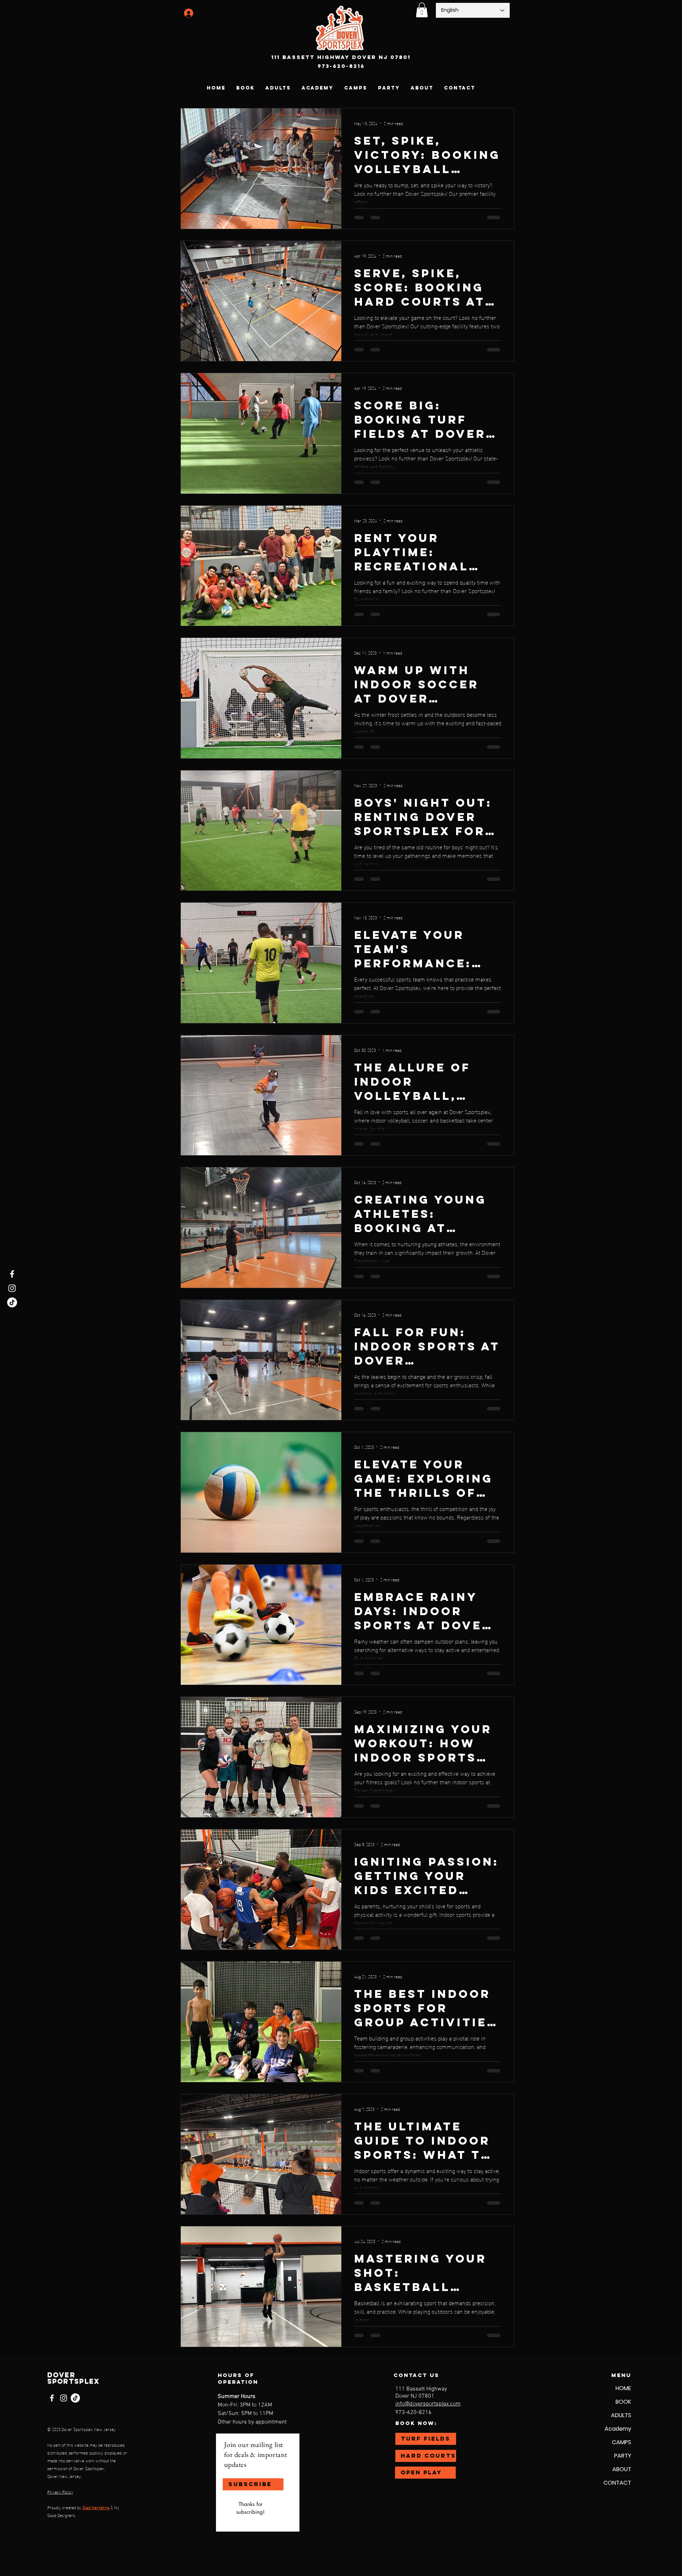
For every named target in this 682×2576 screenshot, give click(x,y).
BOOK (623, 2402)
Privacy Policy (60, 2491)
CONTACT (617, 2483)
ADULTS (621, 2415)
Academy (618, 2429)
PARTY (623, 2456)
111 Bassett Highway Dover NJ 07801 (341, 57)
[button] (422, 10)
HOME (623, 2388)
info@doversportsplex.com (428, 2404)
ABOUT (622, 2469)
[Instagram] (12, 1288)
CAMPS (622, 2442)
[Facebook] (12, 1274)
